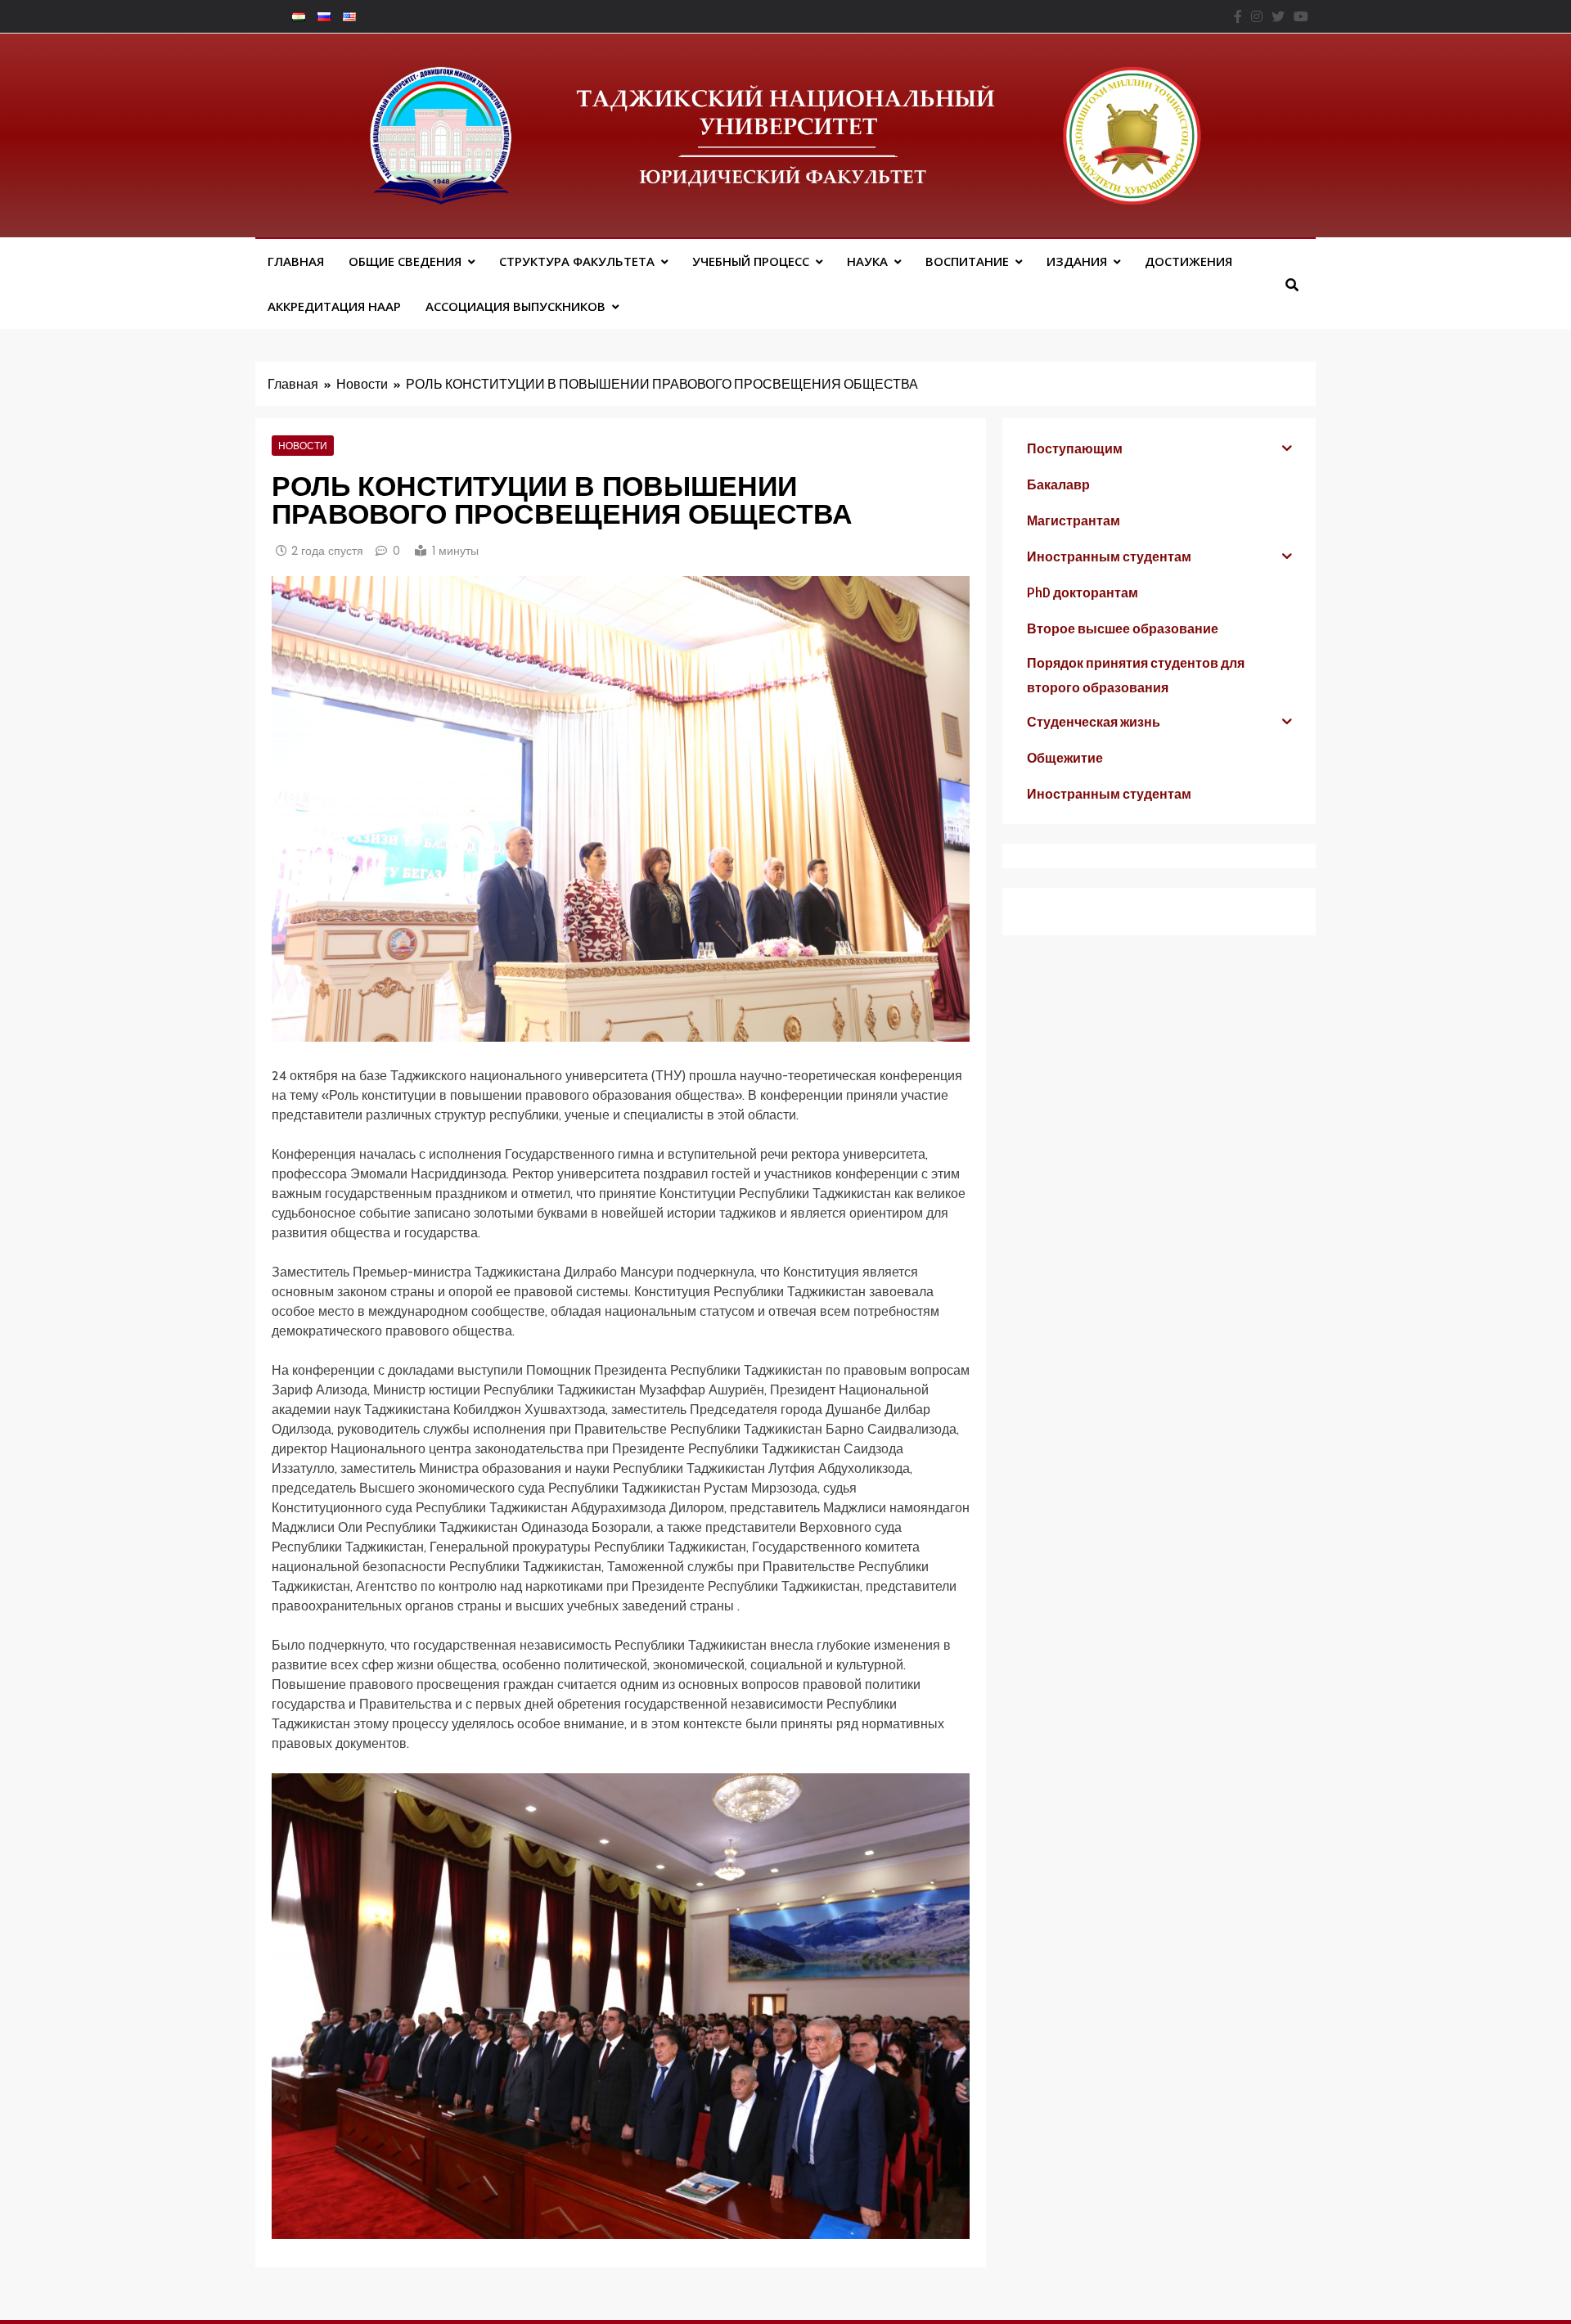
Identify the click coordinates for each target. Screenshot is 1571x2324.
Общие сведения (405, 261)
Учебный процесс (751, 261)
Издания (1077, 261)
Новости (303, 445)
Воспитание (967, 261)
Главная (296, 261)
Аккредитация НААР (334, 306)
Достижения (1188, 261)
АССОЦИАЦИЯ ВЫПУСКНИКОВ (515, 306)
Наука (867, 261)
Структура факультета (577, 261)
